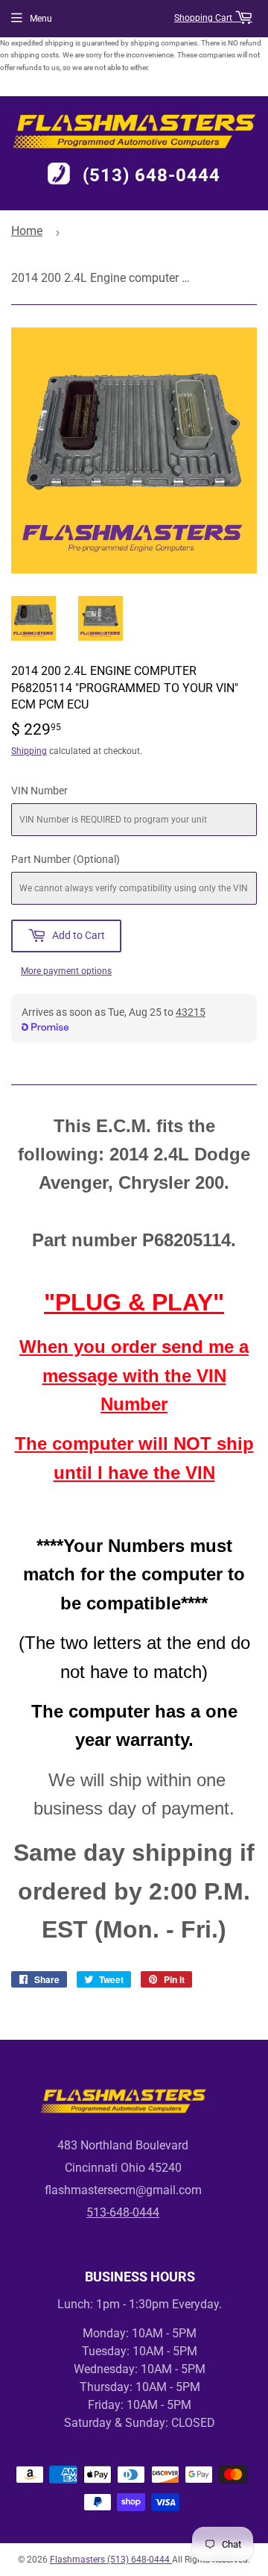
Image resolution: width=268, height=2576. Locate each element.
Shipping (29, 751)
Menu (41, 19)
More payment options (66, 971)
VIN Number (39, 791)
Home (27, 231)
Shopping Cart (204, 18)
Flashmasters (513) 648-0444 (111, 2560)
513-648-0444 (123, 2212)
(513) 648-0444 (151, 175)
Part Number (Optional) (66, 859)
